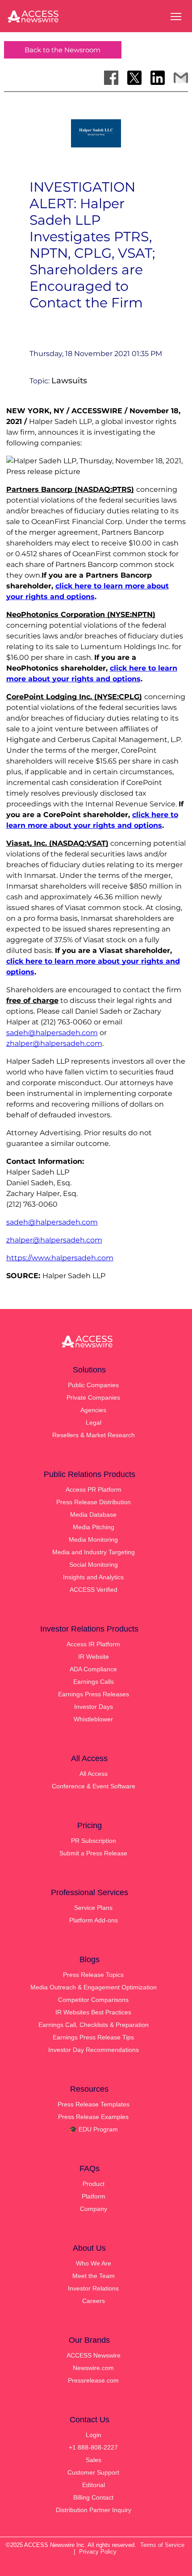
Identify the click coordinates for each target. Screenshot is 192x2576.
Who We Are (94, 2263)
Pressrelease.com (93, 2380)
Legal (94, 1422)
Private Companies (93, 1397)
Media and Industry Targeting (94, 1552)
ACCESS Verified (94, 1590)
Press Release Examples (93, 2117)
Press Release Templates (94, 2104)
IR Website (94, 1657)
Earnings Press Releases (94, 1694)
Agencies (93, 1410)
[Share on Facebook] (111, 78)
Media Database (93, 1515)
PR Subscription (94, 1841)
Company (94, 2209)
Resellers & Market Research (94, 1435)
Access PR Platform (94, 1489)
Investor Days (94, 1707)
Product (94, 2184)
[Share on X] (134, 78)
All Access (94, 1774)
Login (94, 2435)
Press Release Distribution (94, 1502)
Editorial (94, 2485)
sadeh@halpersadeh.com (52, 1033)
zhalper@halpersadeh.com (54, 1043)
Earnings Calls (94, 1682)
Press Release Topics (93, 1975)
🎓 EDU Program (94, 2129)
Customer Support (93, 2472)
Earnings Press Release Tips (93, 2037)
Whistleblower (93, 1719)
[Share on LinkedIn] (158, 78)
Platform (94, 2196)
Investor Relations (93, 2288)
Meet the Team (94, 2276)
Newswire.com (93, 2368)
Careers (94, 2301)
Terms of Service (162, 2545)
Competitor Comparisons (93, 2000)
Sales (94, 2460)
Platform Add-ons (94, 1920)
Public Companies (93, 1385)
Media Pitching (94, 1527)
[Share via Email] (181, 78)
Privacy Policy (98, 2552)
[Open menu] (176, 17)
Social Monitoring (94, 1565)
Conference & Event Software (94, 1786)
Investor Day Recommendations (94, 2050)
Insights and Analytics (93, 1577)
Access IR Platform (93, 1644)
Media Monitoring (93, 1540)
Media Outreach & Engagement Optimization (94, 1987)
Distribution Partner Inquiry (94, 2510)
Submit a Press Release (93, 1853)
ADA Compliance (93, 1669)
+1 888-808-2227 (93, 2447)
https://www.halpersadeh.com (60, 1258)
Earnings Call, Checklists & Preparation (94, 2025)
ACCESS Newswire (94, 2355)
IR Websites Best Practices (93, 2012)
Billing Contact (93, 2497)
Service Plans (93, 1908)
